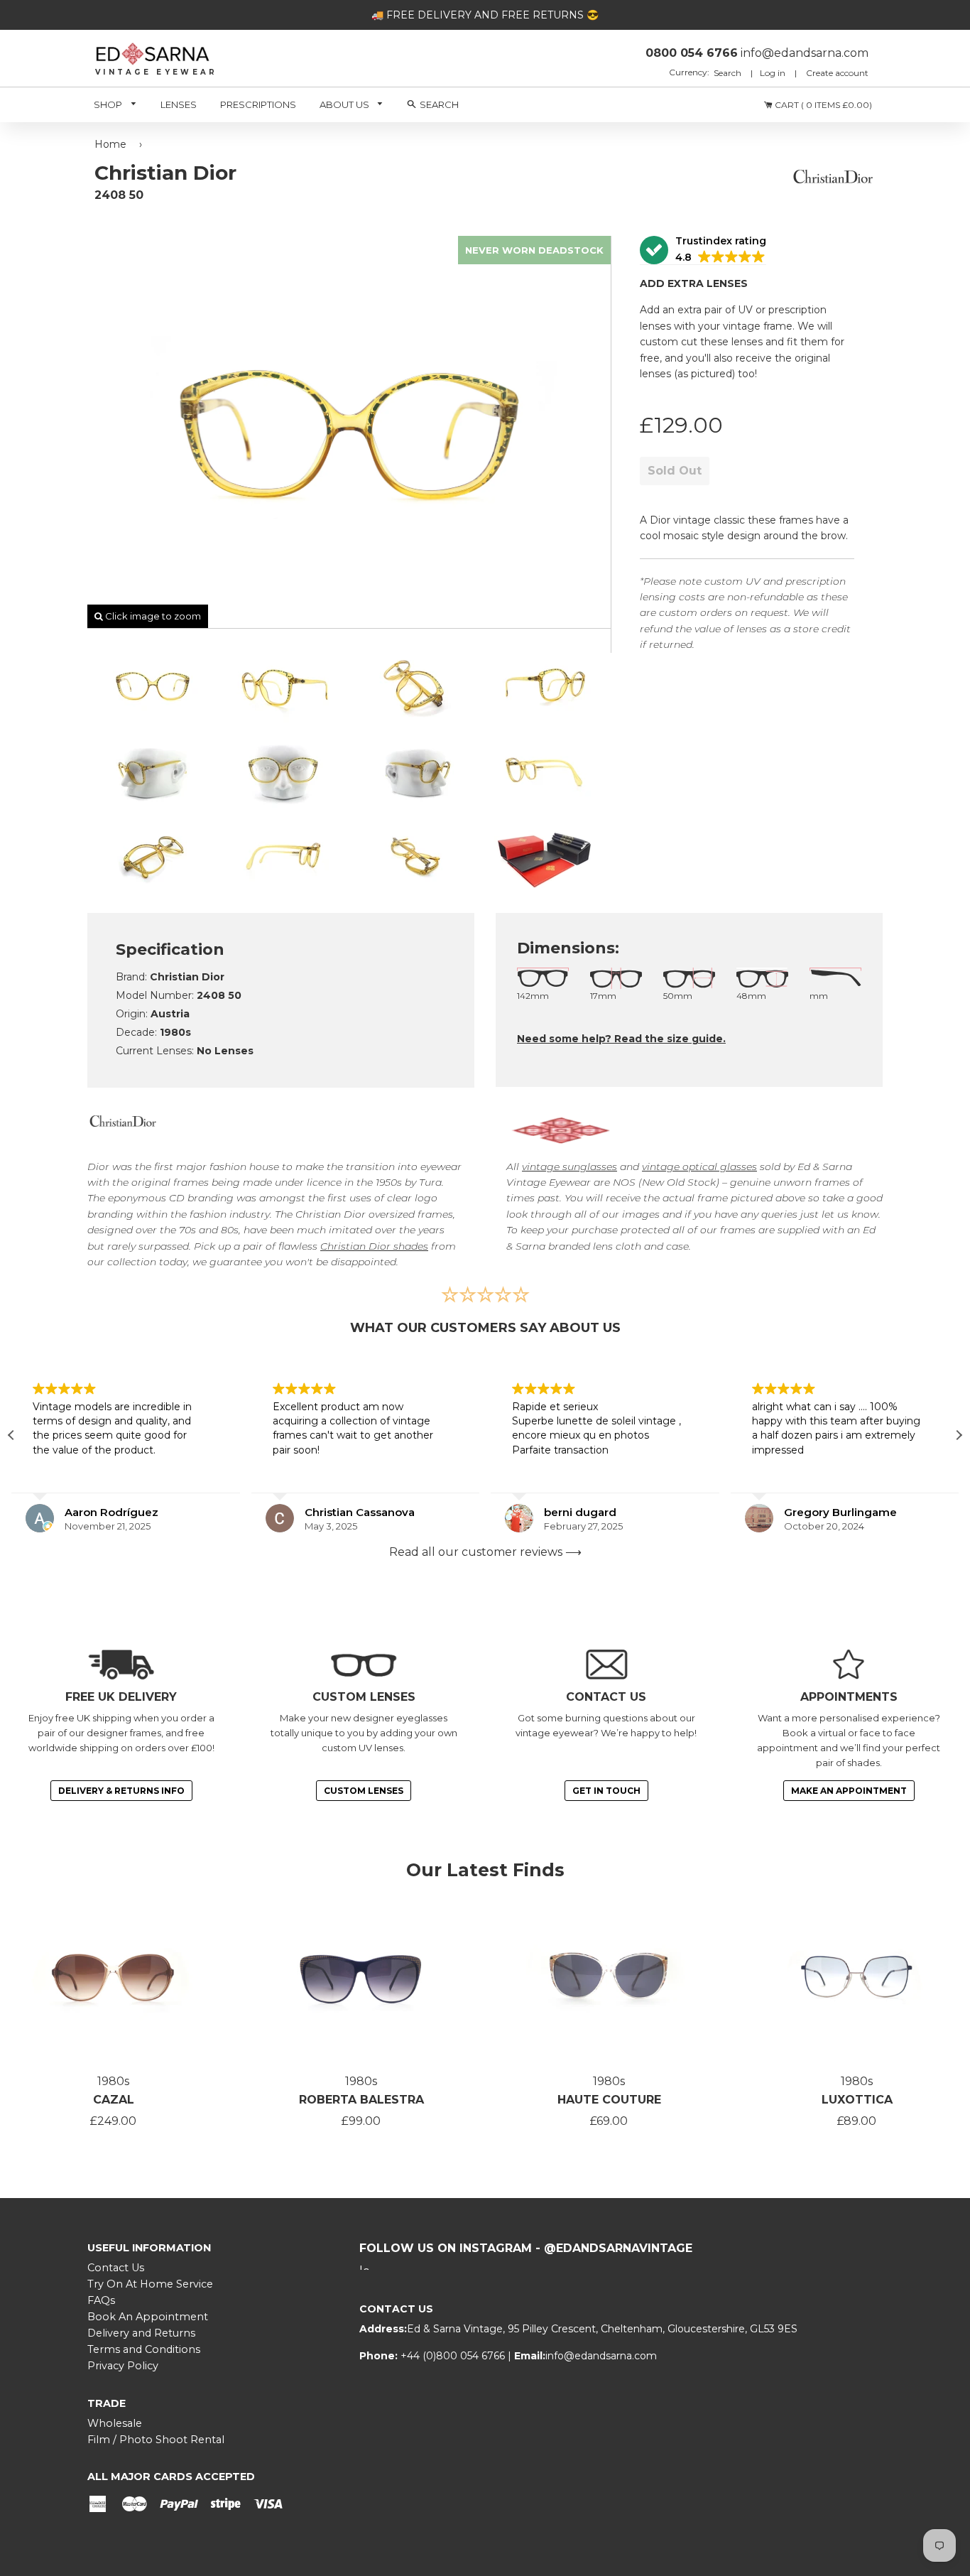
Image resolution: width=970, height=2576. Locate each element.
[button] (703, 250)
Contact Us (116, 2268)
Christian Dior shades (374, 1246)
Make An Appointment (849, 1791)
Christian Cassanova (126, 1512)
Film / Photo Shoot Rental (156, 2440)
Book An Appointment (148, 2317)
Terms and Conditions (144, 2349)
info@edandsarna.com (601, 2356)
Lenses (179, 104)
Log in (773, 73)
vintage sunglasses (570, 1167)
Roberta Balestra (361, 2100)
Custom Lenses (364, 1791)
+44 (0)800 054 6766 (454, 2356)
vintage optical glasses (699, 1167)
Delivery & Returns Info (121, 1791)
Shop (109, 104)
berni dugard (347, 1512)
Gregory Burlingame (607, 1512)
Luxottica (857, 2100)
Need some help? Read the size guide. (621, 1039)
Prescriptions (258, 104)
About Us (345, 104)
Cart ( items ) (822, 105)
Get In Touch (606, 1791)
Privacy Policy (123, 2366)
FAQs (101, 2300)
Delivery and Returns (141, 2333)
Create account (837, 73)
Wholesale (115, 2423)
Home (110, 144)
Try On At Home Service (150, 2284)
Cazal (114, 2100)
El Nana (810, 1512)
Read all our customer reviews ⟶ (485, 1552)
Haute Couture (609, 2100)
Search (729, 73)
